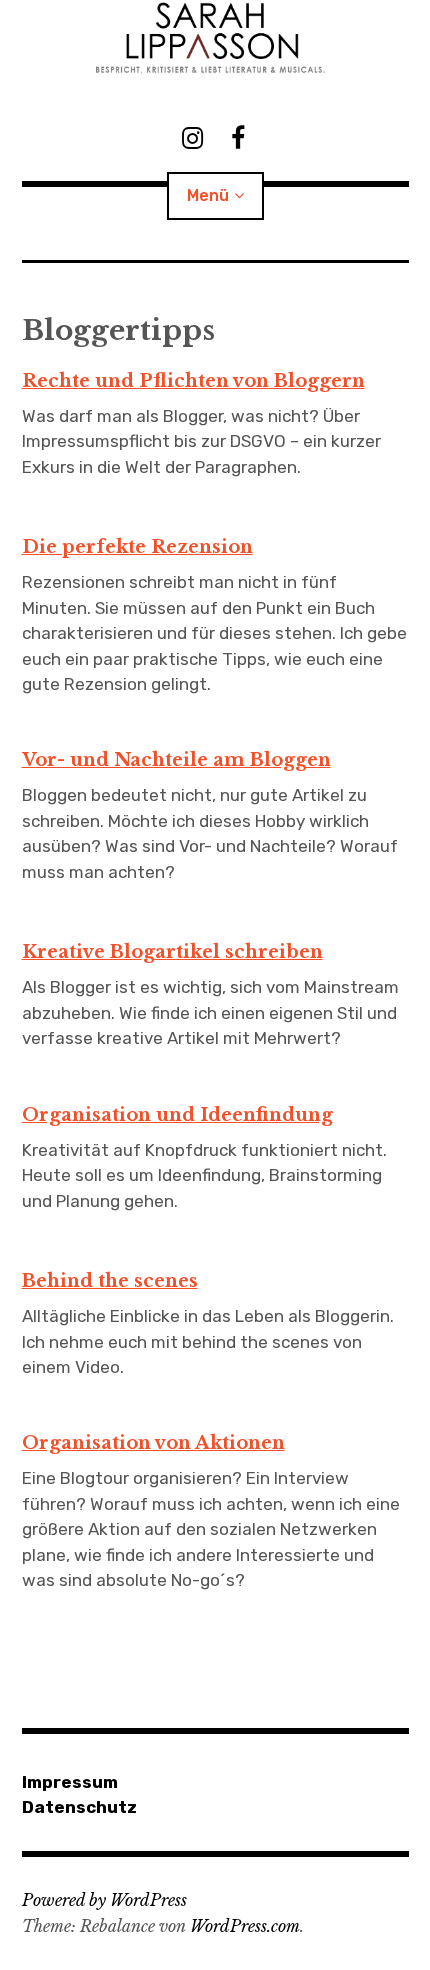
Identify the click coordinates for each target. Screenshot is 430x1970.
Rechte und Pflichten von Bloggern (193, 381)
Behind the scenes (110, 1281)
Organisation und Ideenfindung (177, 1115)
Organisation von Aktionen (153, 1443)
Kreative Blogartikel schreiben (172, 952)
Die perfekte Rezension (137, 547)
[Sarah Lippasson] (215, 38)
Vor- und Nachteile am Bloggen (176, 760)
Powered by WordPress (104, 1900)
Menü (208, 195)
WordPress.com (245, 1926)
